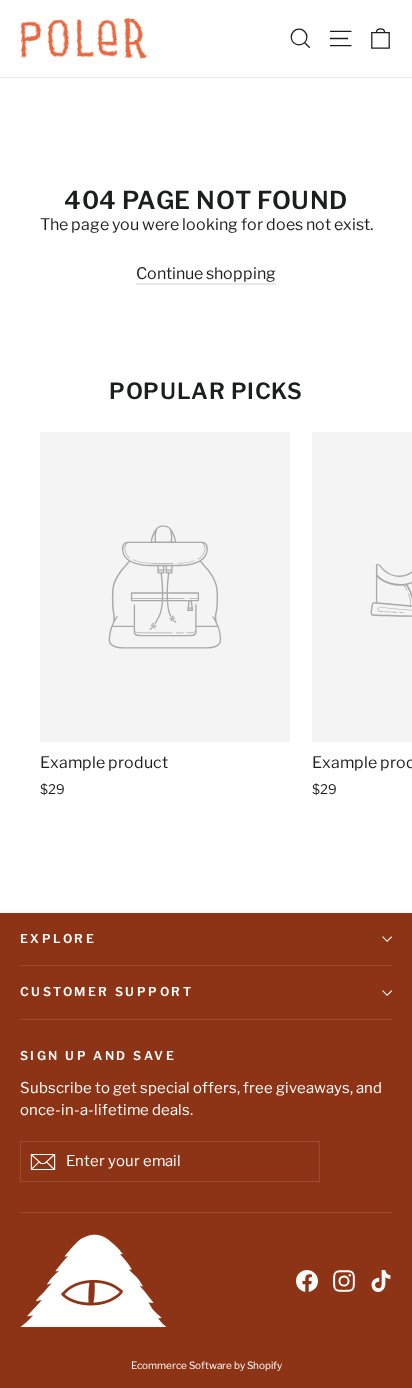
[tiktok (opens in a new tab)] (381, 1280)
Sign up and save (98, 1055)
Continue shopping (206, 273)
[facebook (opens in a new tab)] (307, 1280)
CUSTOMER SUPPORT (106, 991)
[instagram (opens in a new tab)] (344, 1280)
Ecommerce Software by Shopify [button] (206, 1365)
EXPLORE (58, 938)
